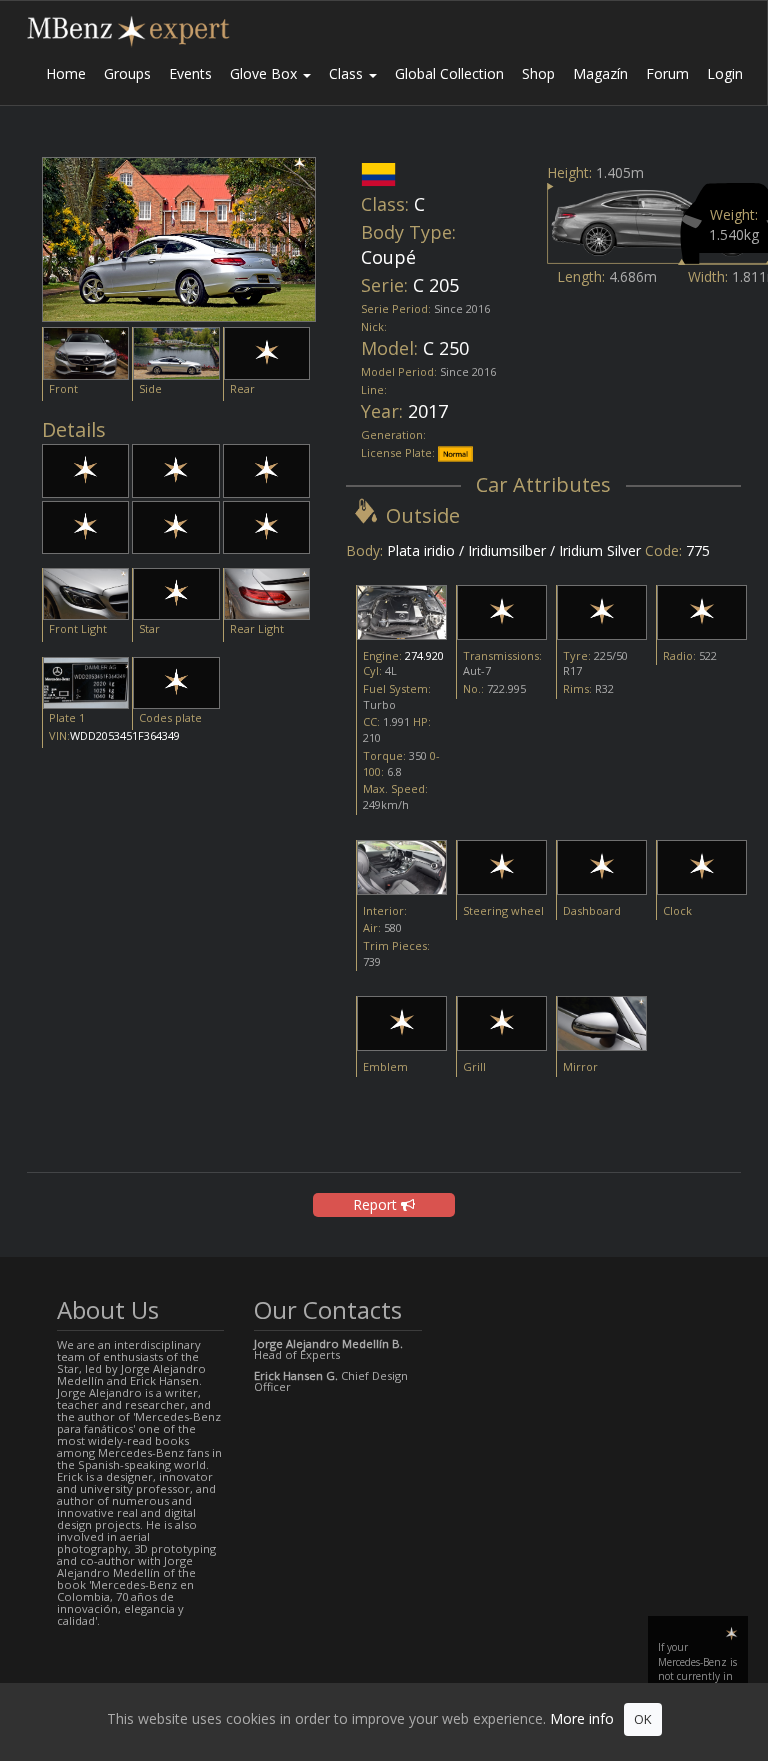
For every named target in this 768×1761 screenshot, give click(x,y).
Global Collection (449, 73)
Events (190, 73)
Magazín (600, 73)
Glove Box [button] (265, 73)
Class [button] (348, 73)
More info (582, 1718)
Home (66, 73)
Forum (667, 73)
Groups (127, 73)
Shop (538, 73)
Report (377, 1204)
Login (725, 73)
